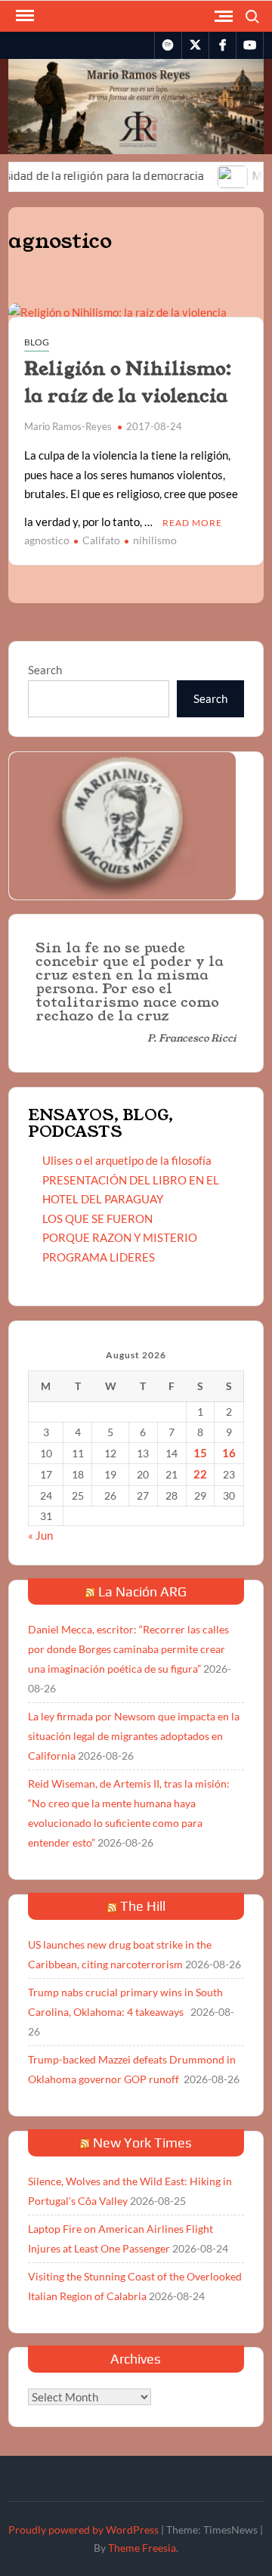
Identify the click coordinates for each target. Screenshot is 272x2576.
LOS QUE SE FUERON (97, 1218)
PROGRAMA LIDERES (99, 1257)
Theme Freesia (142, 2548)
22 (200, 1474)
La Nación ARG (142, 1591)
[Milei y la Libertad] (213, 175)
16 (229, 1453)
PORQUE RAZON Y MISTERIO (120, 1237)
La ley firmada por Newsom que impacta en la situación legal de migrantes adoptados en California (134, 1736)
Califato (101, 540)
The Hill (143, 1906)
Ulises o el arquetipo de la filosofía (127, 1160)
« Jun (40, 1535)
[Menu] (23, 16)
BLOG (37, 342)
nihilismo (155, 540)
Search (45, 670)
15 (200, 1453)
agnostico (47, 540)
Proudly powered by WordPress (83, 2530)
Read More (192, 523)
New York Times (142, 2143)
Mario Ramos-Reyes (68, 426)
